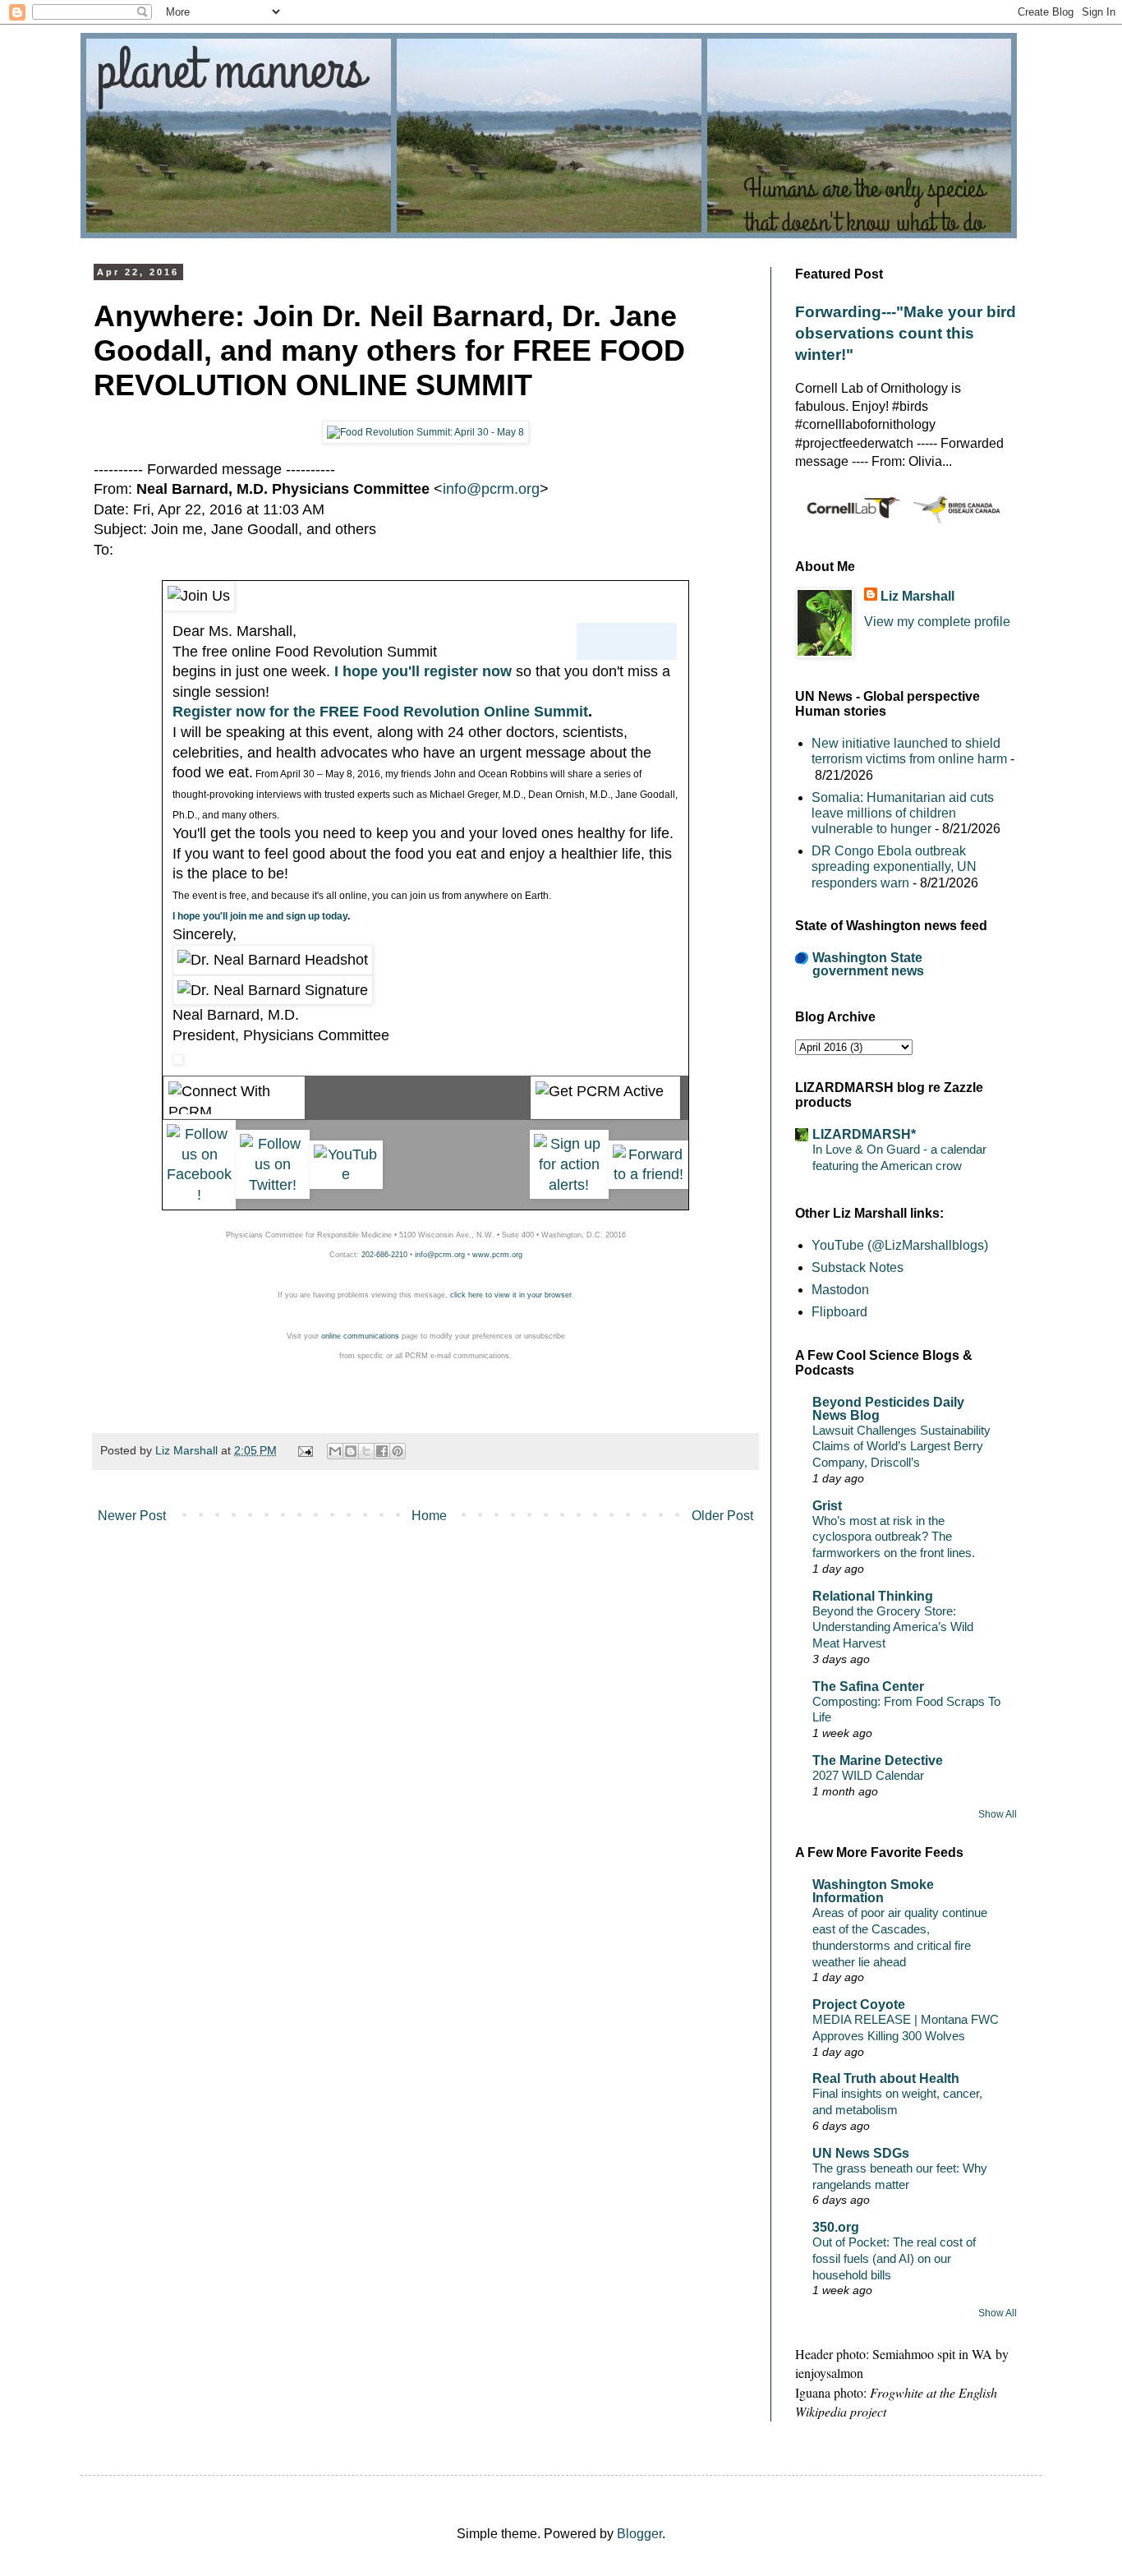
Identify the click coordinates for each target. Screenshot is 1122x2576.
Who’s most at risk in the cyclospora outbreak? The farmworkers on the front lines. (894, 1537)
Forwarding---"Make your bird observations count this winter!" (906, 333)
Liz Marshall (917, 596)
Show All (998, 1814)
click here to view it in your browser (511, 1295)
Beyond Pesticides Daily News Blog (888, 1409)
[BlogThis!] (351, 1451)
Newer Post (132, 1516)
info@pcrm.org (491, 489)
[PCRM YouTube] (346, 1174)
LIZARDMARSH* (864, 1134)
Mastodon (840, 1290)
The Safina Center (868, 1687)
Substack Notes (858, 1267)
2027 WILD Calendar (868, 1775)
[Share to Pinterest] (398, 1451)
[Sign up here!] (570, 1185)
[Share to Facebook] (382, 1451)
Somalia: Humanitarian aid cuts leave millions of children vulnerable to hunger (903, 813)
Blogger (639, 2534)
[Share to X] (366, 1451)
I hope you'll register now (423, 671)
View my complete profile (937, 622)
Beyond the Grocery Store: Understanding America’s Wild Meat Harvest (893, 1627)
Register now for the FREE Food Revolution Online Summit (380, 712)
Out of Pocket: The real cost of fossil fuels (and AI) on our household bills (894, 2258)
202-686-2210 (384, 1255)
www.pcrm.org (497, 1255)
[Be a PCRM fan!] (199, 1195)
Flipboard (839, 1312)
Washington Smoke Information (873, 1891)
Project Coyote (859, 2005)
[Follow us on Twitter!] (272, 1185)
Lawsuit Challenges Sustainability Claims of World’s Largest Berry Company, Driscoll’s (901, 1447)
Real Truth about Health (886, 2078)
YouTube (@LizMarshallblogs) (900, 1245)
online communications (360, 1336)
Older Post (722, 1516)
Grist (827, 1506)
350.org (836, 2227)
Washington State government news (868, 964)
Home (429, 1516)
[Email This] (335, 1451)
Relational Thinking (873, 1596)
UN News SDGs (861, 2153)
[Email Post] (303, 1450)
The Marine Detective (878, 1760)
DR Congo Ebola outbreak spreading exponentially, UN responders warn (894, 866)
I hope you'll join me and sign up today (260, 916)
